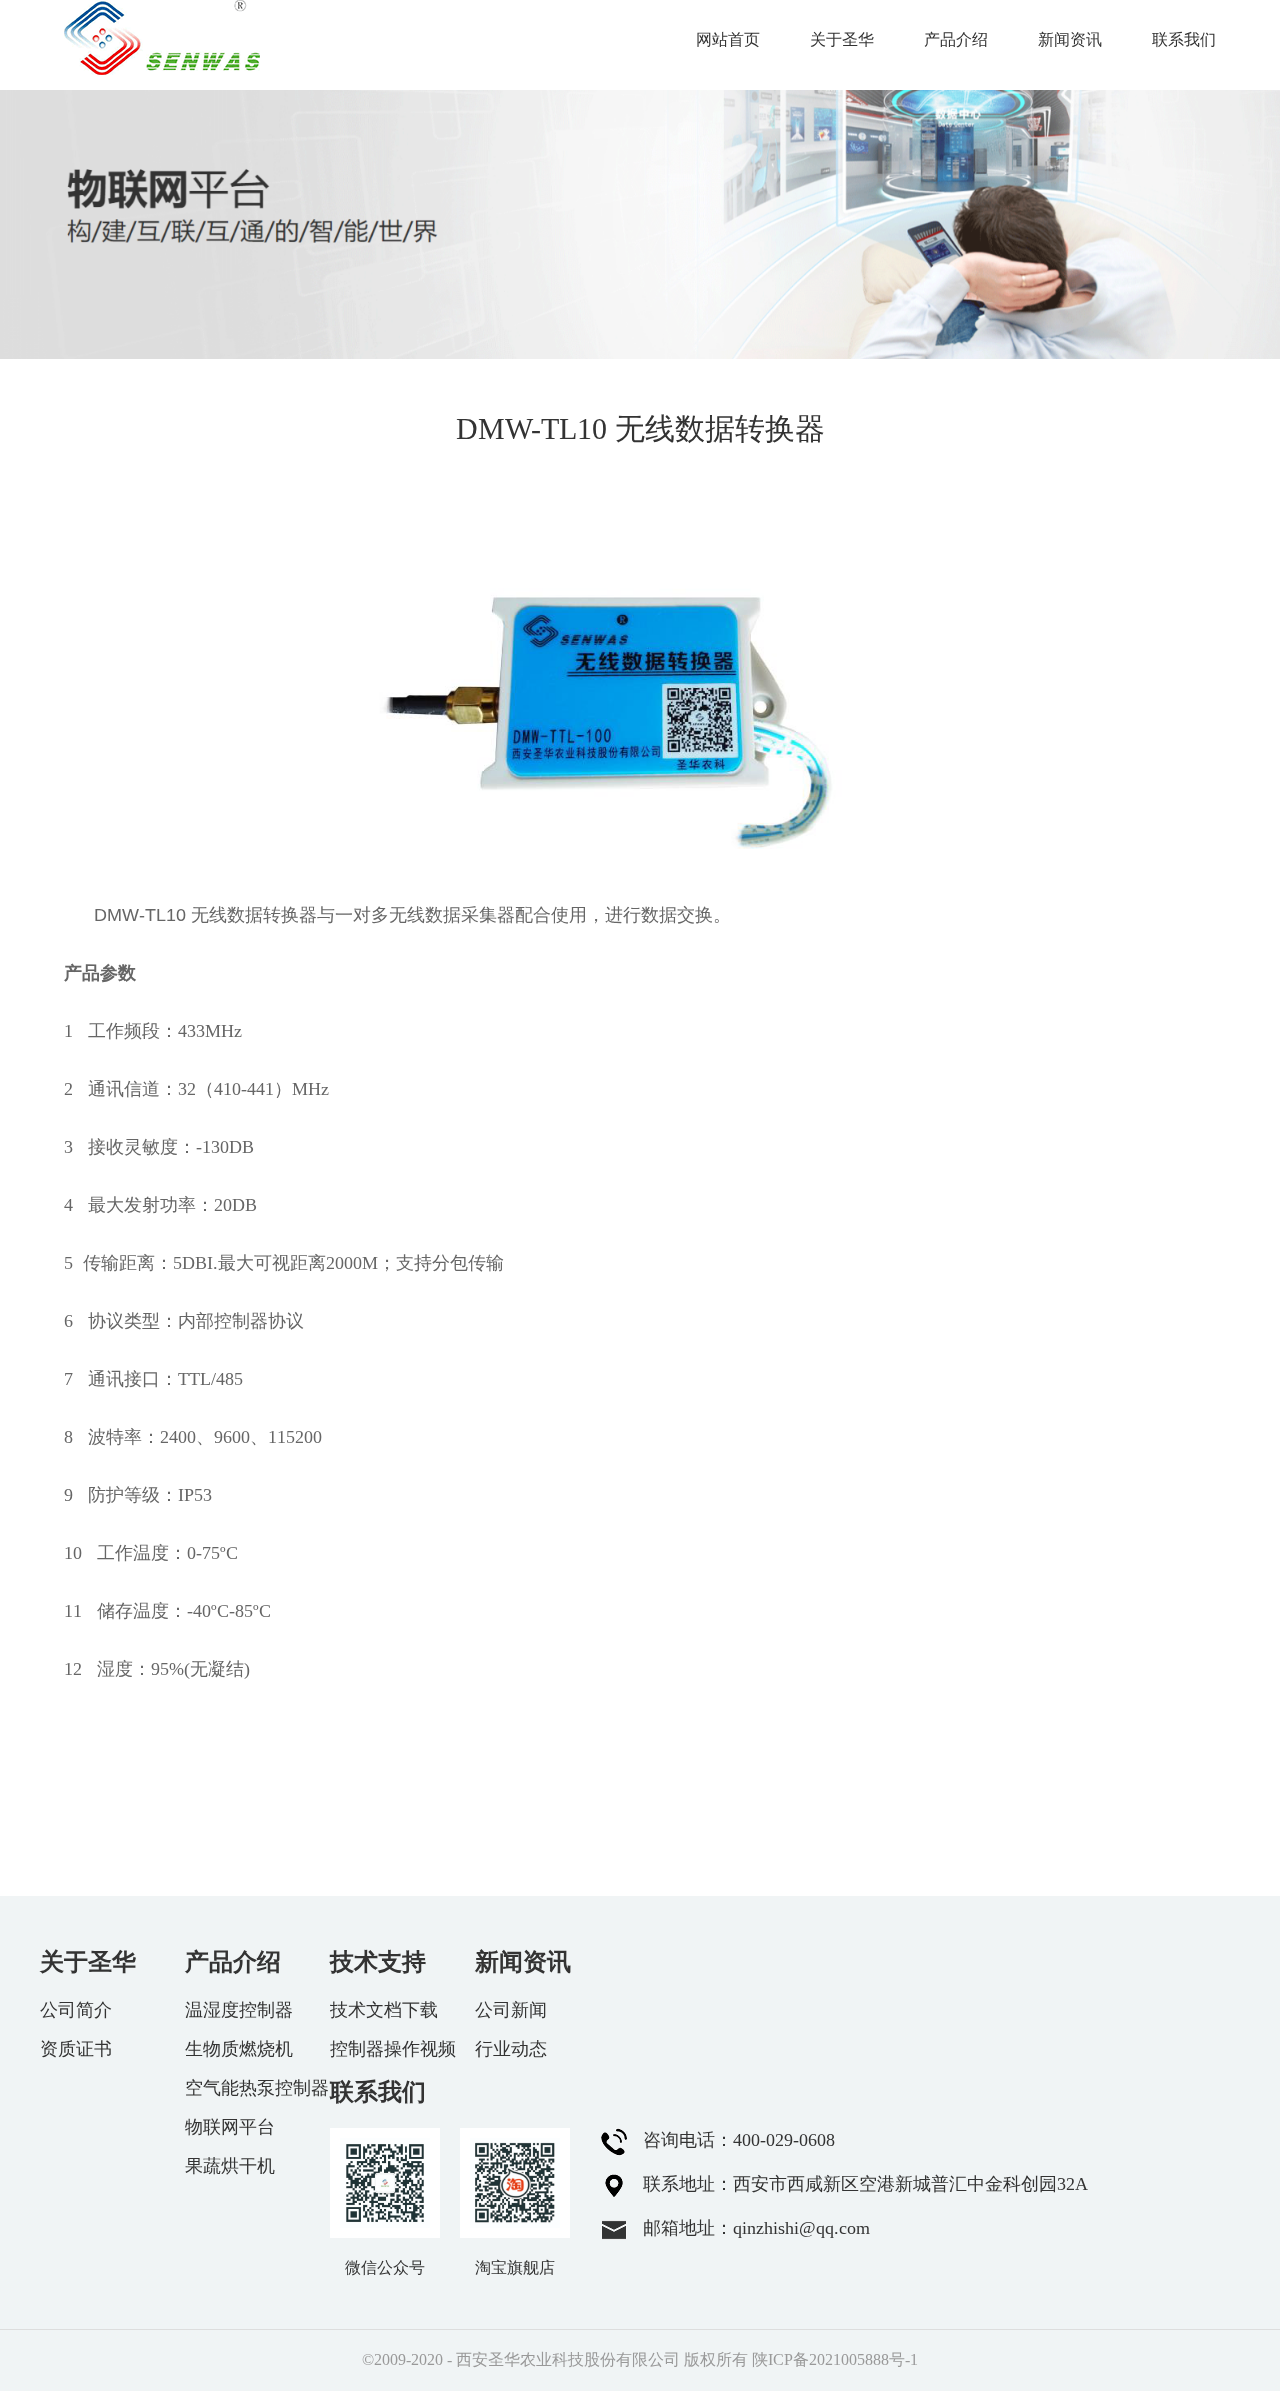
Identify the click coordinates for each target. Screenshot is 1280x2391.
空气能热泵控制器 (257, 2088)
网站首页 (728, 39)
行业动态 (511, 2049)
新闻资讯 (1070, 39)
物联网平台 (230, 2127)
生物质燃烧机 (239, 2049)
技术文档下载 (384, 2010)
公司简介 (76, 2010)
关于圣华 (842, 39)
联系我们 (1184, 39)
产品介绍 (956, 39)
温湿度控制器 (239, 2010)
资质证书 (76, 2049)
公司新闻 (511, 2010)
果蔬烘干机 (230, 2166)
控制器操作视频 (393, 2049)
